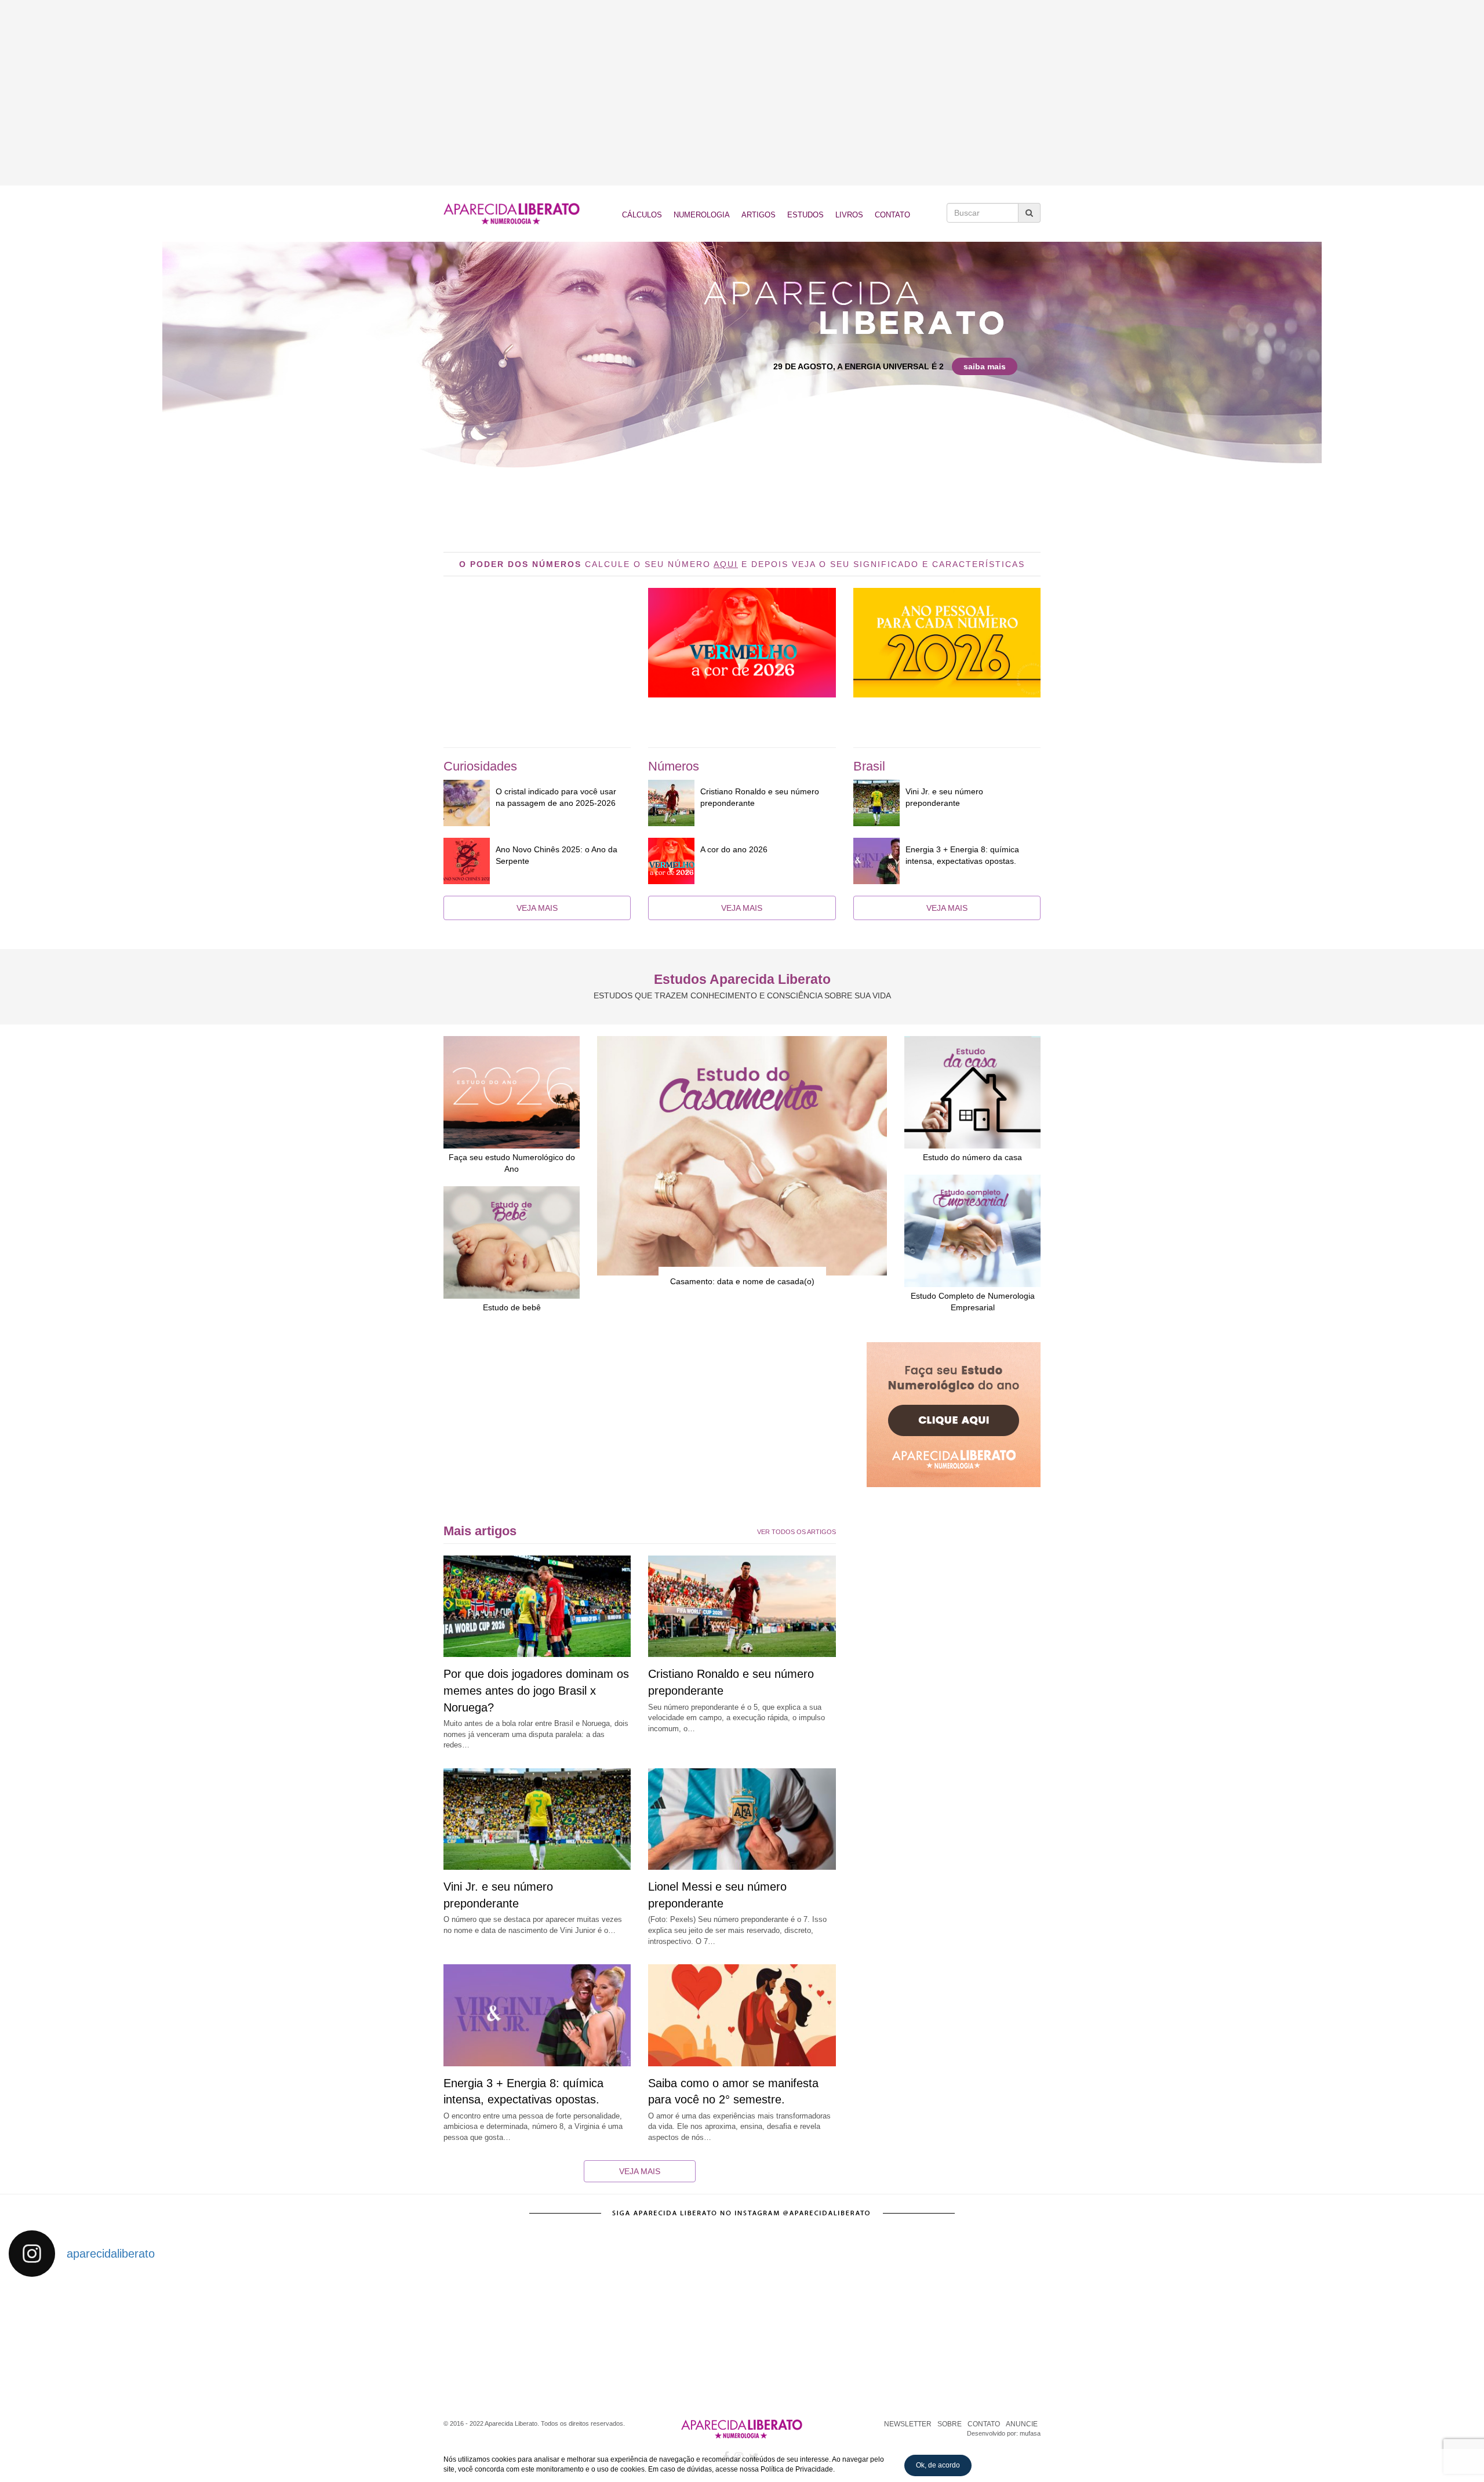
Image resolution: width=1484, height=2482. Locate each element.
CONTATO (984, 2424)
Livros (849, 215)
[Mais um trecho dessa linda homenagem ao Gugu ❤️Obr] (1201, 2341)
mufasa (1030, 2433)
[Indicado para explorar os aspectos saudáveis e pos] (1018, 2341)
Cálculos (642, 215)
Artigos (759, 215)
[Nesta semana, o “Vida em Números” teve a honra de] (99, 2341)
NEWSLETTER (908, 2424)
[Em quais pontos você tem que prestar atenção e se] (1385, 2341)
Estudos (805, 215)
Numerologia (702, 215)
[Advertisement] (742, 93)
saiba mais (985, 366)
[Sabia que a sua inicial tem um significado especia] (467, 2341)
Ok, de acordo (938, 2465)
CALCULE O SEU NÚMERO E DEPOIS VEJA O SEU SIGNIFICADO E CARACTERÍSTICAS (742, 564)
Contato (892, 215)
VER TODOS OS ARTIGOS (796, 1532)
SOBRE (950, 2424)
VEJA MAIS (537, 908)
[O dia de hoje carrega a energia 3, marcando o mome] (834, 2341)
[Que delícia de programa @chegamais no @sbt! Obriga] (650, 2341)
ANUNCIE (1022, 2424)
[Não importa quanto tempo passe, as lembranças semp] (283, 2341)
